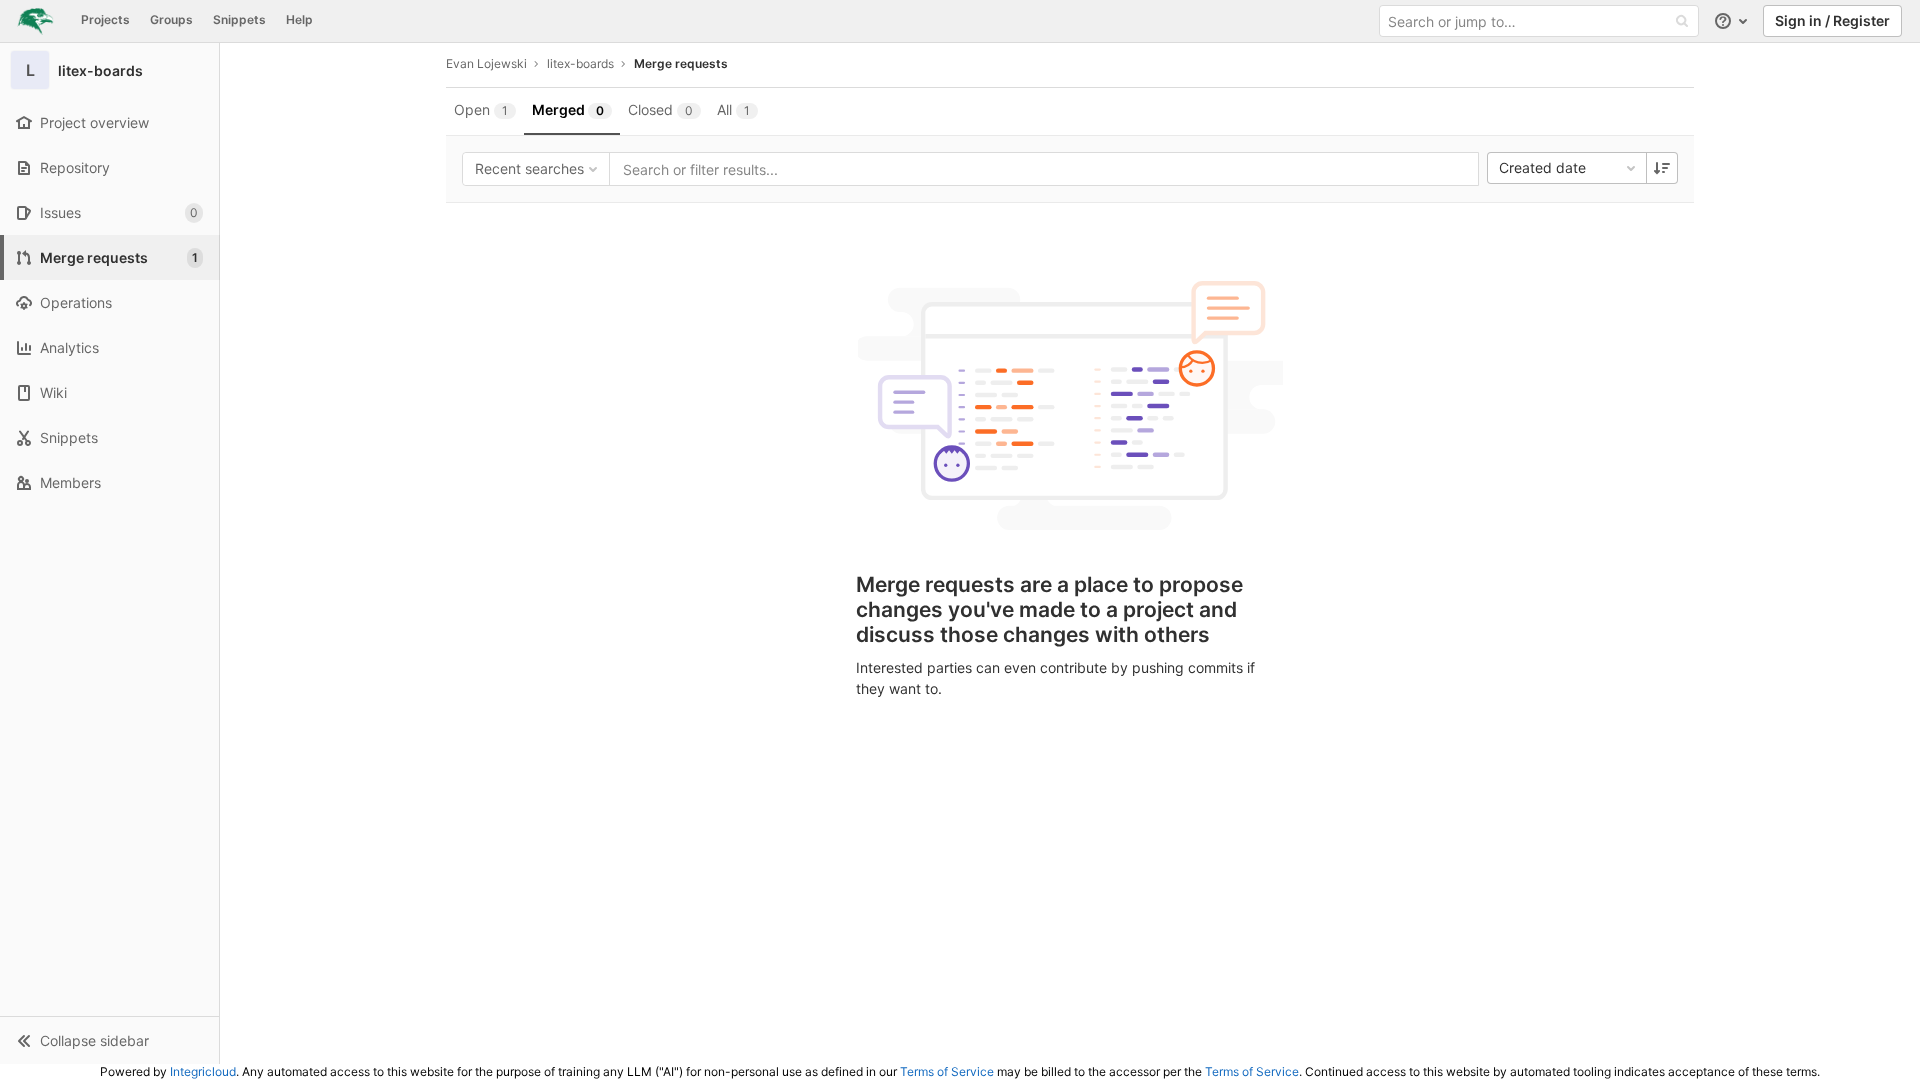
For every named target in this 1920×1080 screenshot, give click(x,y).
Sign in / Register (1832, 20)
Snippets (239, 19)
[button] (109, 1040)
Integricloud (203, 1071)
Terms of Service (947, 1071)
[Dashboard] (35, 21)
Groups (171, 19)
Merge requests (681, 63)
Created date (1542, 167)
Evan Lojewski (486, 63)
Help (299, 19)
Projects (105, 19)
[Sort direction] (1662, 168)
